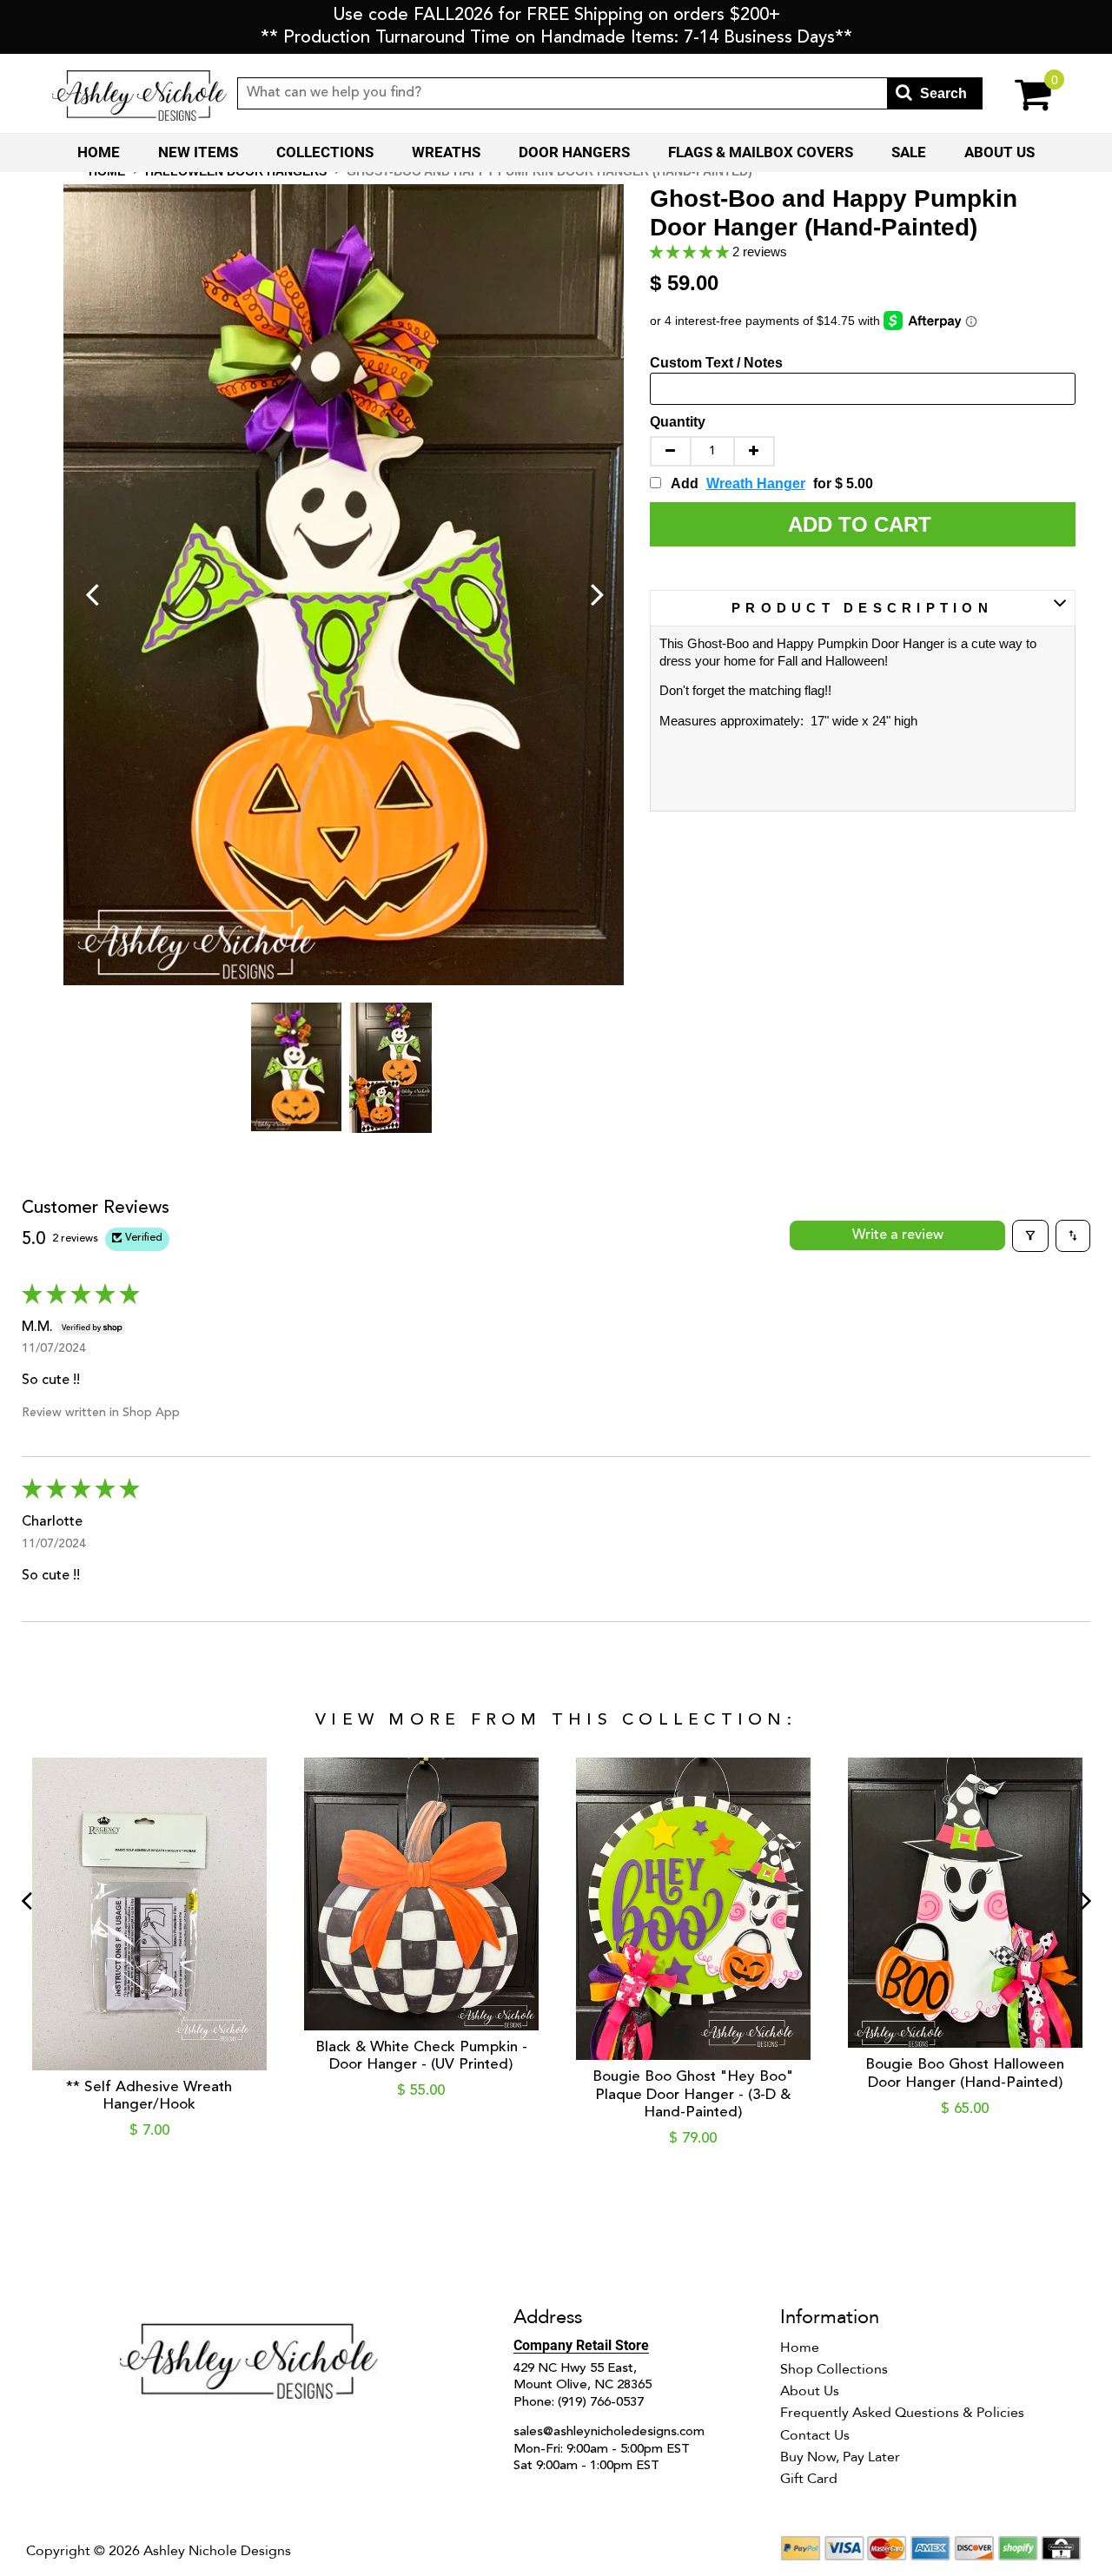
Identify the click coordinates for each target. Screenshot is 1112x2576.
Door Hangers (574, 152)
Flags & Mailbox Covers (761, 152)
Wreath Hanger (756, 483)
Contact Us (815, 2435)
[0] (1021, 93)
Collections (325, 152)
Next (598, 593)
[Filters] (1030, 1235)
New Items (198, 152)
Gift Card (809, 2479)
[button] (691, 252)
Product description (862, 608)
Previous (92, 593)
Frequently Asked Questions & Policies (902, 2413)
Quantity (678, 422)
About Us (999, 152)
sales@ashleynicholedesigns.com (609, 2432)
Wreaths (446, 152)
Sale (909, 152)
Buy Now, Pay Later (840, 2457)
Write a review (898, 1235)
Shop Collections (834, 2369)
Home (99, 152)
